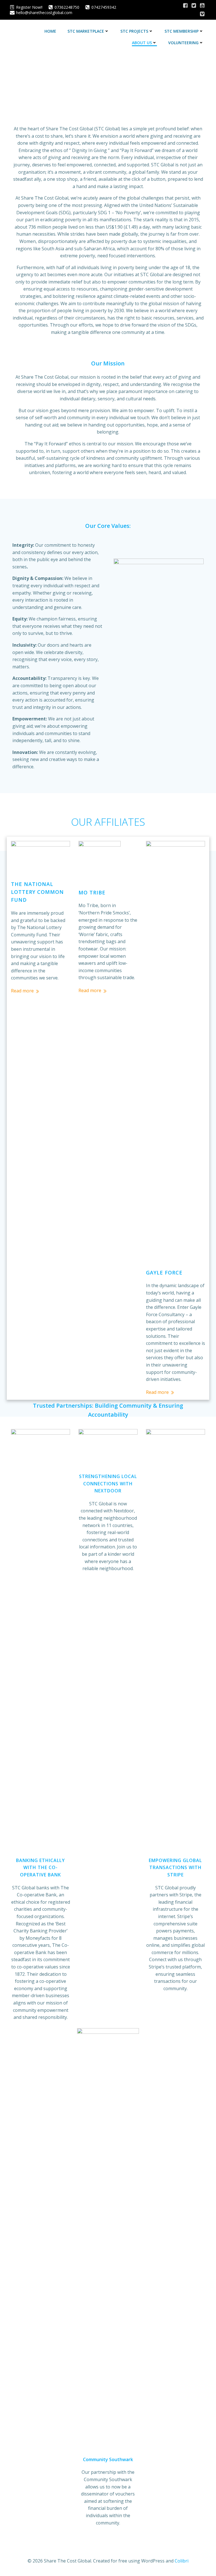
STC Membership (182, 31)
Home (50, 31)
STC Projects (134, 31)
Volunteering (183, 43)
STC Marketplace (86, 31)
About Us (142, 43)
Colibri (182, 2561)
